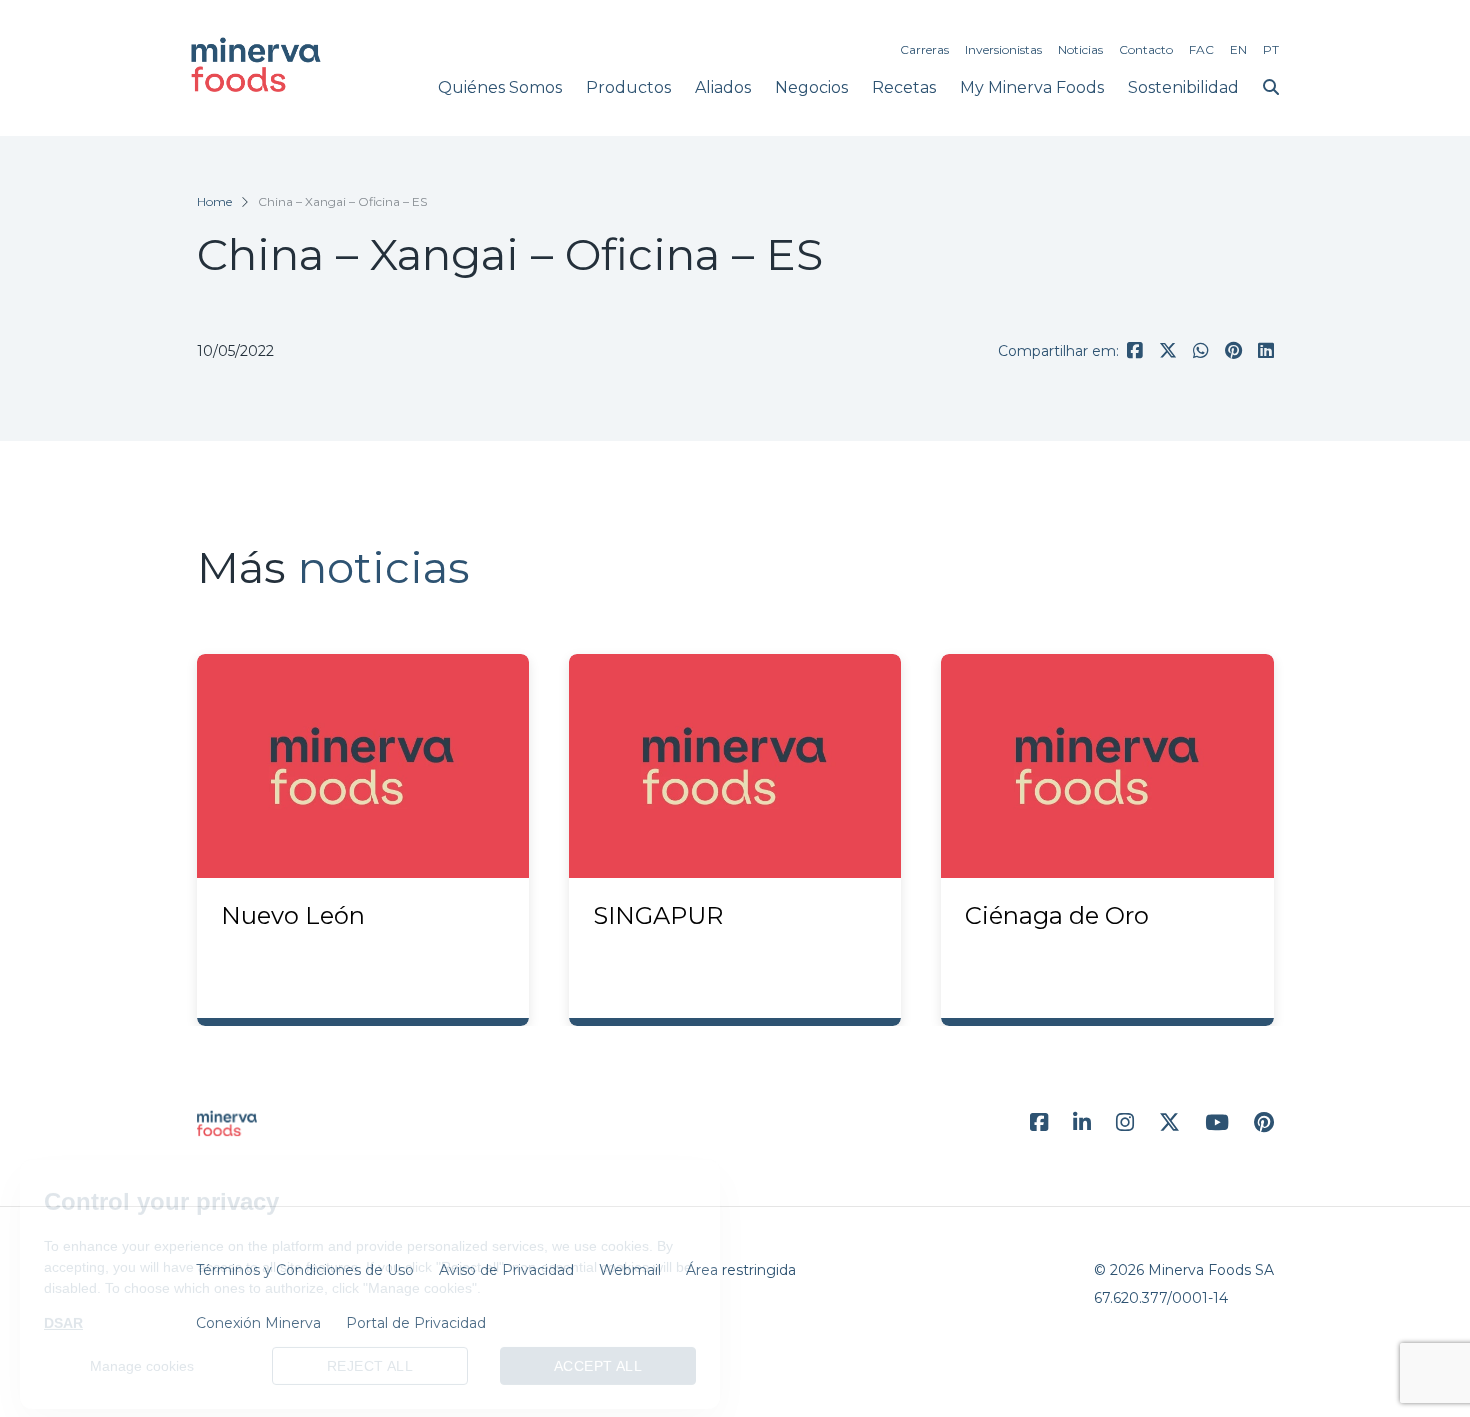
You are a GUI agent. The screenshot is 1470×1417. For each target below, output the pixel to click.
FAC (1201, 49)
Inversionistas (1003, 49)
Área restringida (741, 1270)
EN (1238, 49)
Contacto (1146, 49)
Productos (628, 87)
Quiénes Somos (500, 87)
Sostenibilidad (1183, 87)
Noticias (1080, 49)
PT (1271, 49)
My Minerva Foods (1032, 87)
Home (214, 201)
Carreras (924, 49)
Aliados (723, 87)
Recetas (904, 87)
